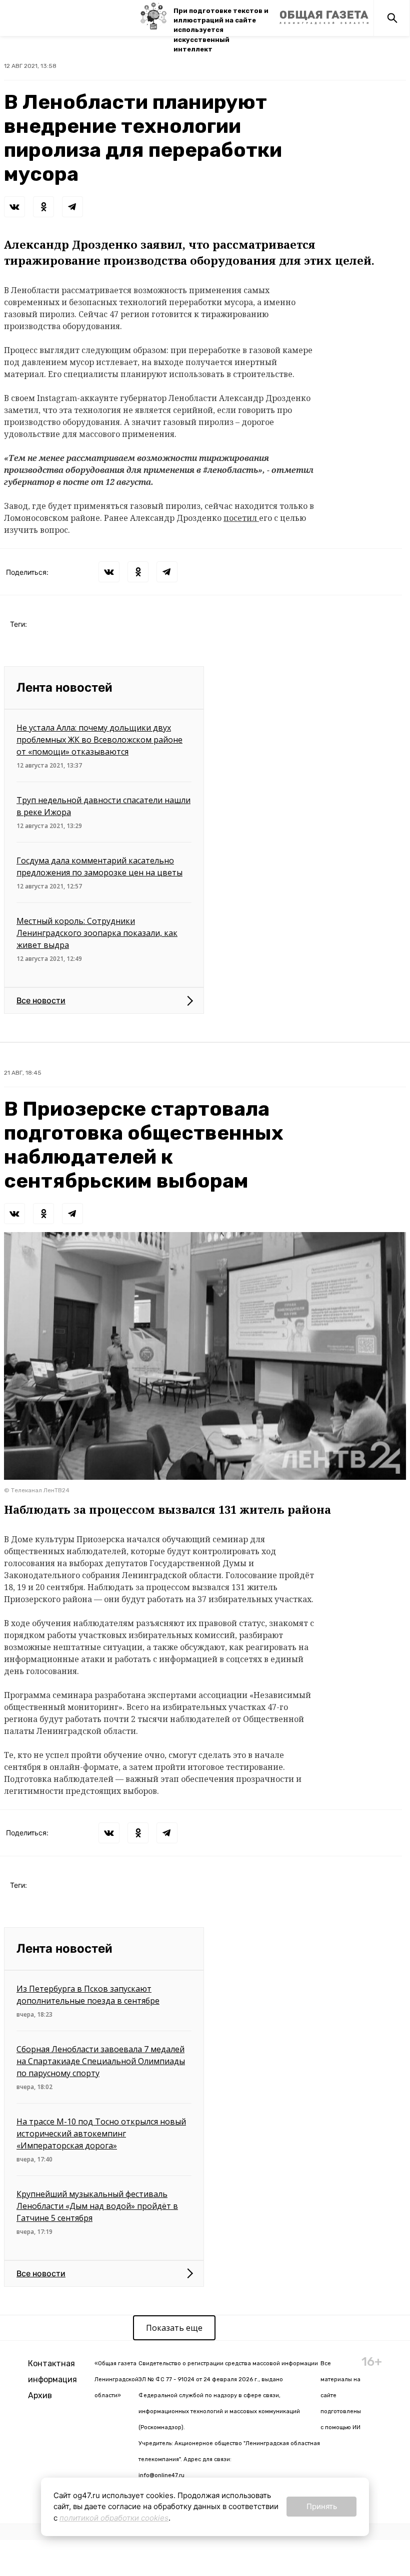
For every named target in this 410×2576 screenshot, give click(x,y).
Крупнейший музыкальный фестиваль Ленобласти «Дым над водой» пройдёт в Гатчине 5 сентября (97, 2206)
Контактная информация (52, 2371)
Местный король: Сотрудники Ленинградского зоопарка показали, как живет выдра (97, 933)
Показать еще (174, 2328)
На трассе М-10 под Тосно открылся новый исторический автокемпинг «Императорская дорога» (101, 2134)
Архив (40, 2395)
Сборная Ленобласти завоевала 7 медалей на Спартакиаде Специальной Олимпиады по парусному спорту (101, 2061)
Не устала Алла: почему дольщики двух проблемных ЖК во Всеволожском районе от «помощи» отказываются (99, 740)
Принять (322, 2506)
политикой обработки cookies (114, 2518)
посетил (241, 518)
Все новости (41, 1000)
